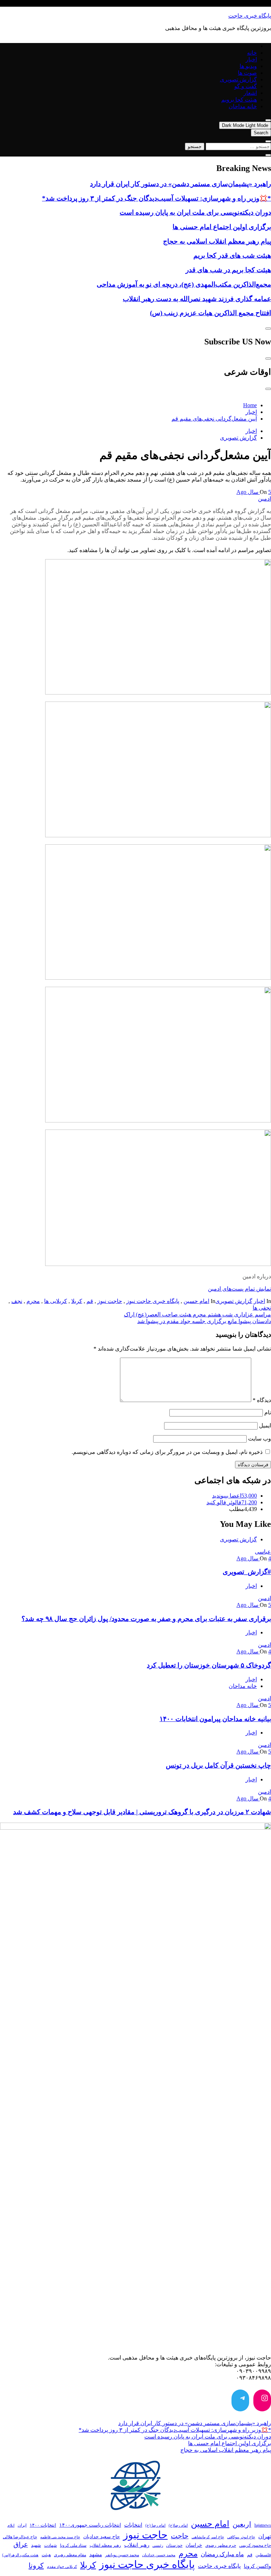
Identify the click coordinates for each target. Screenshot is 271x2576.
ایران (22, 2525)
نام (268, 1412)
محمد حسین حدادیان (159, 2555)
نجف (17, 1301)
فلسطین (263, 2555)
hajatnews (263, 2525)
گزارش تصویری (238, 79)
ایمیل (265, 1425)
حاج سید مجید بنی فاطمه (60, 2537)
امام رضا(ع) (178, 2525)
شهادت (50, 2545)
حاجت (180, 2536)
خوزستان (174, 2546)
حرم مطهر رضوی (221, 2545)
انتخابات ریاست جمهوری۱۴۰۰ (90, 2525)
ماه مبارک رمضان (222, 2554)
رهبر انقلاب (137, 2545)
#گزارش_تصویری (247, 1572)
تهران (265, 2536)
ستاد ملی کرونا (73, 2546)
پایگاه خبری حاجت (250, 16)
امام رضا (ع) (155, 2525)
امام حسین (196, 1301)
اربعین (242, 2524)
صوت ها (247, 73)
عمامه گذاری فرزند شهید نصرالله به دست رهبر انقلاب (197, 299)
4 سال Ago (254, 1558)
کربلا (77, 1301)
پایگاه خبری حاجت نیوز (153, 1301)
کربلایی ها (56, 1301)
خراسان (194, 2545)
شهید (36, 2545)
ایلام (11, 2525)
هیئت (46, 2555)
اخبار (251, 59)
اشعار (250, 93)
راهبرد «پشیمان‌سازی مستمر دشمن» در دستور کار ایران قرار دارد (180, 184)
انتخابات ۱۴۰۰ (43, 2525)
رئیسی (158, 2545)
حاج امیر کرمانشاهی (208, 2537)
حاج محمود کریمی (255, 2545)
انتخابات (133, 2525)
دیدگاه (262, 1400)
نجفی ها (262, 1308)
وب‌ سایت (260, 1439)
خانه (252, 53)
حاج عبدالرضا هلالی (20, 2537)
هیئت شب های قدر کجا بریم (232, 255)
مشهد (96, 2554)
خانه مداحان (243, 106)
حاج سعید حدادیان (102, 2537)
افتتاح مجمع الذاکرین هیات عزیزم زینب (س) (210, 313)
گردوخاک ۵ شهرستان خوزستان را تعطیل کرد (209, 1665)
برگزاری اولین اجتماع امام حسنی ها (222, 227)
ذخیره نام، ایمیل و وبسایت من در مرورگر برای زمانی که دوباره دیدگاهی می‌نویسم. (167, 1452)
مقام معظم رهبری (70, 2555)
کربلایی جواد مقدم (62, 2566)
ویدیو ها (248, 66)
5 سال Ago (254, 492)
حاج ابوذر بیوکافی (241, 2537)
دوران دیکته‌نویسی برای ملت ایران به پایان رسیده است (195, 212)
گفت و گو (246, 86)
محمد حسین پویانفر (122, 2555)
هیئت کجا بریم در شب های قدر (228, 270)
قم (90, 1301)
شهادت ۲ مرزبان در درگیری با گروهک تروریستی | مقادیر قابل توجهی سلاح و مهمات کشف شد (142, 1812)
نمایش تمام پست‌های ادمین (239, 1289)
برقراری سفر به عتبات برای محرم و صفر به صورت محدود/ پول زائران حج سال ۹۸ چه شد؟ (146, 1619)
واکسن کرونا (257, 2566)
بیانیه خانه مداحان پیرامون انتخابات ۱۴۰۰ (215, 1719)
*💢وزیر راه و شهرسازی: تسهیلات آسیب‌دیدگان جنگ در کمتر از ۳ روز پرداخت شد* (156, 198)
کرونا (36, 2565)
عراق (21, 2544)
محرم (33, 1301)
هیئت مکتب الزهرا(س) (20, 2555)
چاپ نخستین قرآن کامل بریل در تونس (218, 1765)
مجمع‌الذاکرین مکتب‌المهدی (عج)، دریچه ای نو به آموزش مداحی (184, 284)
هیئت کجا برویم (239, 100)
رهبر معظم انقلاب (105, 2545)
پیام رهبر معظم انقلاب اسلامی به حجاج (217, 241)
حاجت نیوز (110, 1301)
